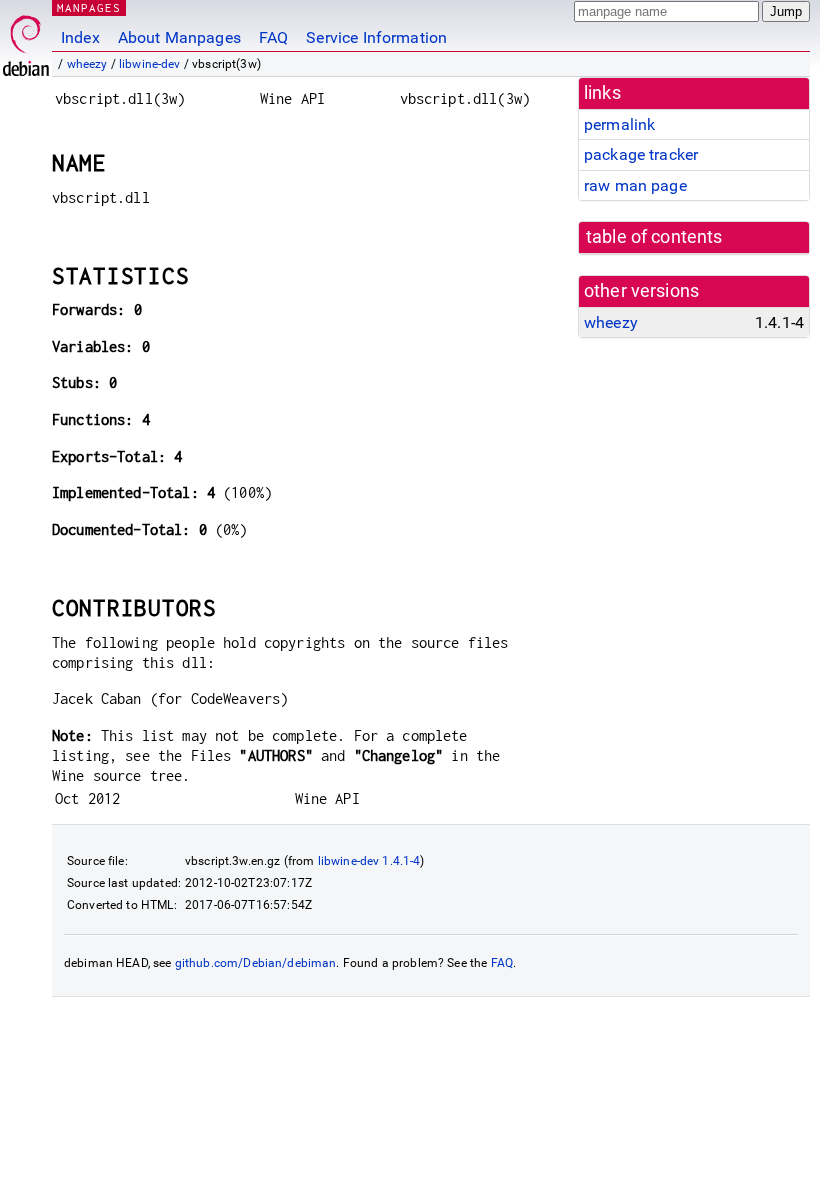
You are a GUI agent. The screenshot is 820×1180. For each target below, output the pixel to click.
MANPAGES (89, 7)
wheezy (87, 64)
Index (80, 37)
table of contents (654, 237)
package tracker (641, 154)
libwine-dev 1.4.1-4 (369, 861)
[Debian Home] (26, 40)
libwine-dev (150, 64)
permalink (619, 124)
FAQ (273, 37)
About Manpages (179, 37)
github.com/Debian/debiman (256, 963)
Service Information (376, 37)
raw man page (635, 185)
